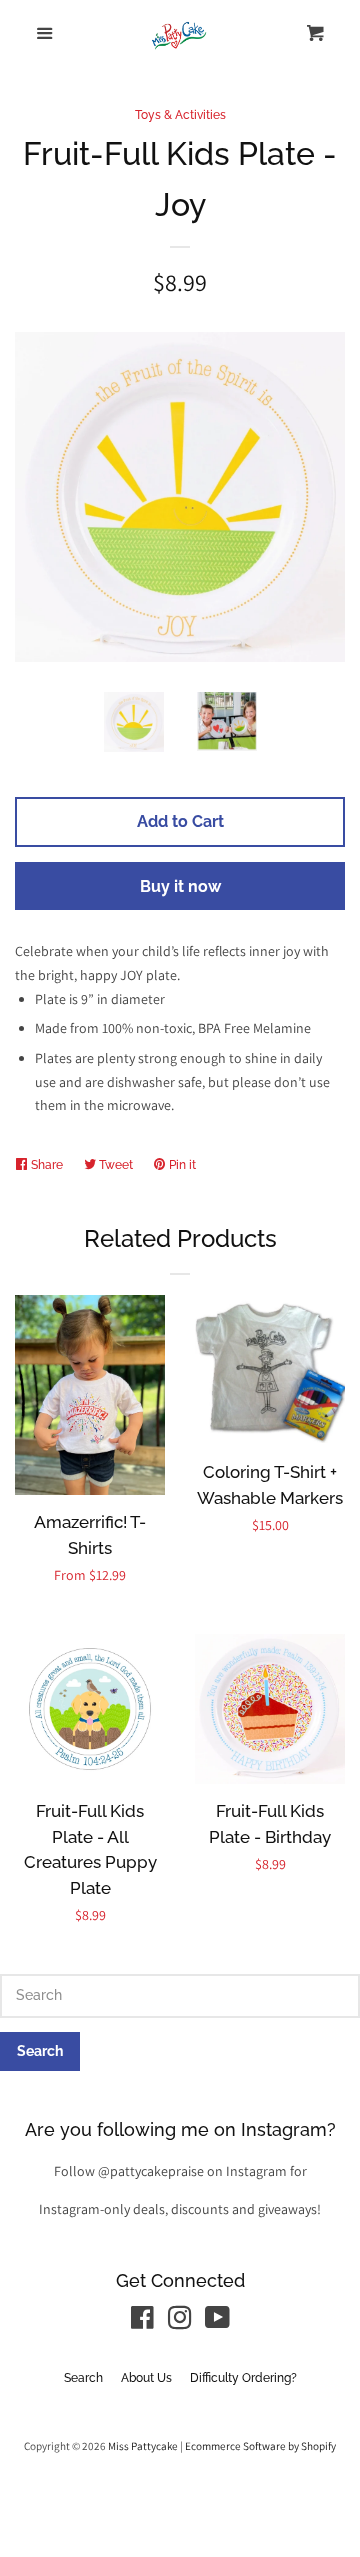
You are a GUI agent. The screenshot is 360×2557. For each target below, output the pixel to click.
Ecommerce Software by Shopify (260, 2446)
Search (83, 2378)
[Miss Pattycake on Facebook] (142, 2322)
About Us (146, 2378)
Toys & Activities (180, 115)
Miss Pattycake (143, 2446)
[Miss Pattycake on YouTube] (217, 2322)
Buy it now (180, 886)
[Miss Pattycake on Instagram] (180, 2322)
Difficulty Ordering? (243, 2378)
